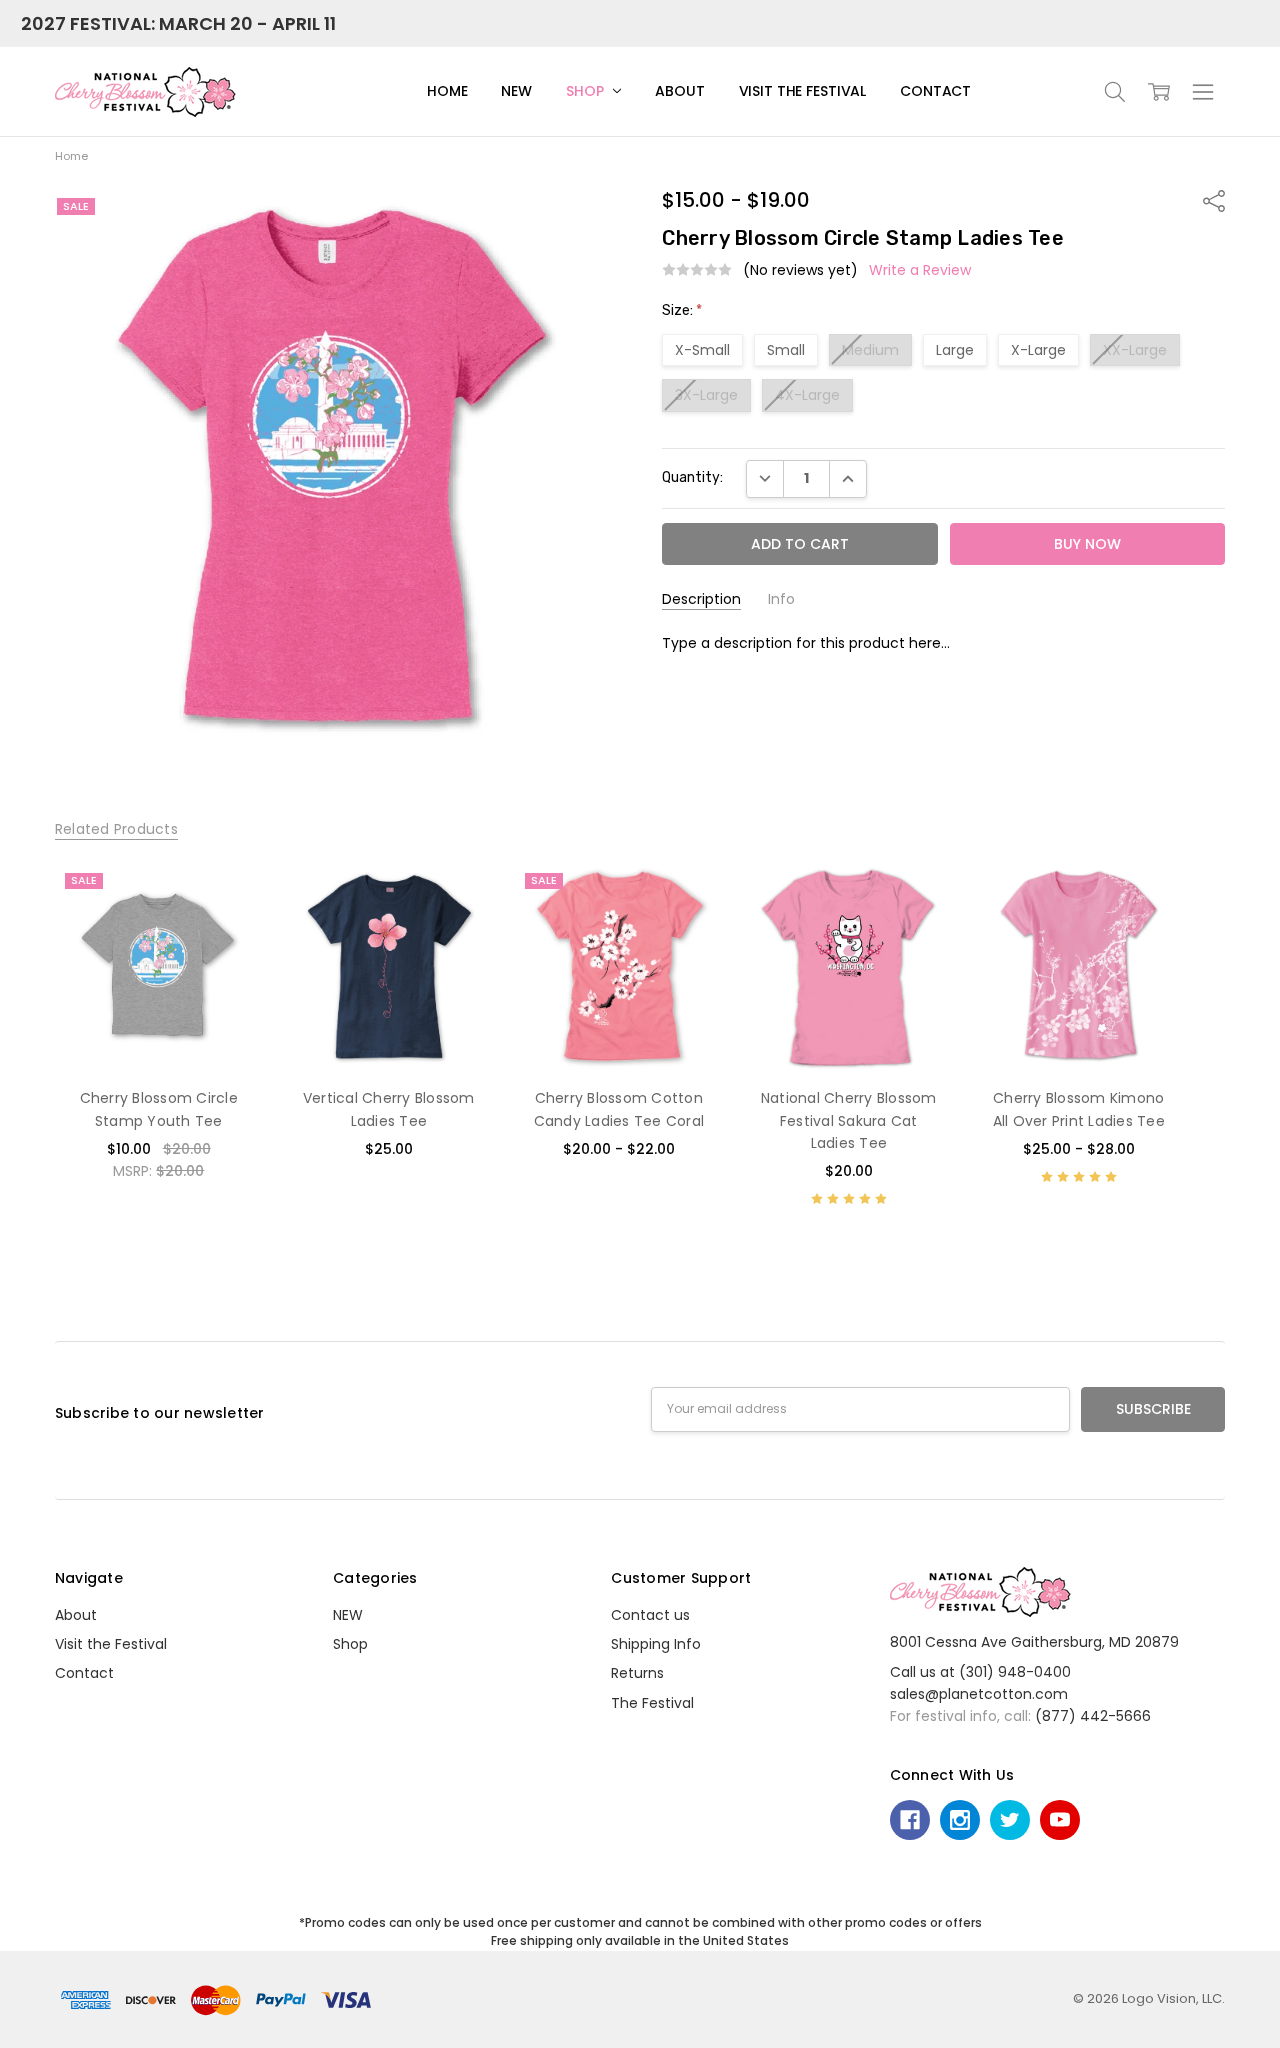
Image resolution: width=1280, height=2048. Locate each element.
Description (701, 599)
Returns (637, 1673)
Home (447, 91)
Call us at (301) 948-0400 (980, 1672)
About (679, 91)
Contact (935, 91)
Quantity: (692, 477)
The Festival (652, 1703)
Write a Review (920, 270)
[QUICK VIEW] (227, 898)
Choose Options (158, 1029)
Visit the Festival (802, 91)
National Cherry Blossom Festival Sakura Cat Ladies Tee (849, 1120)
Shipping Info (656, 1644)
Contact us (650, 1615)
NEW (516, 91)
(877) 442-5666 (1093, 1716)
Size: (682, 310)
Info (781, 599)
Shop (586, 91)
